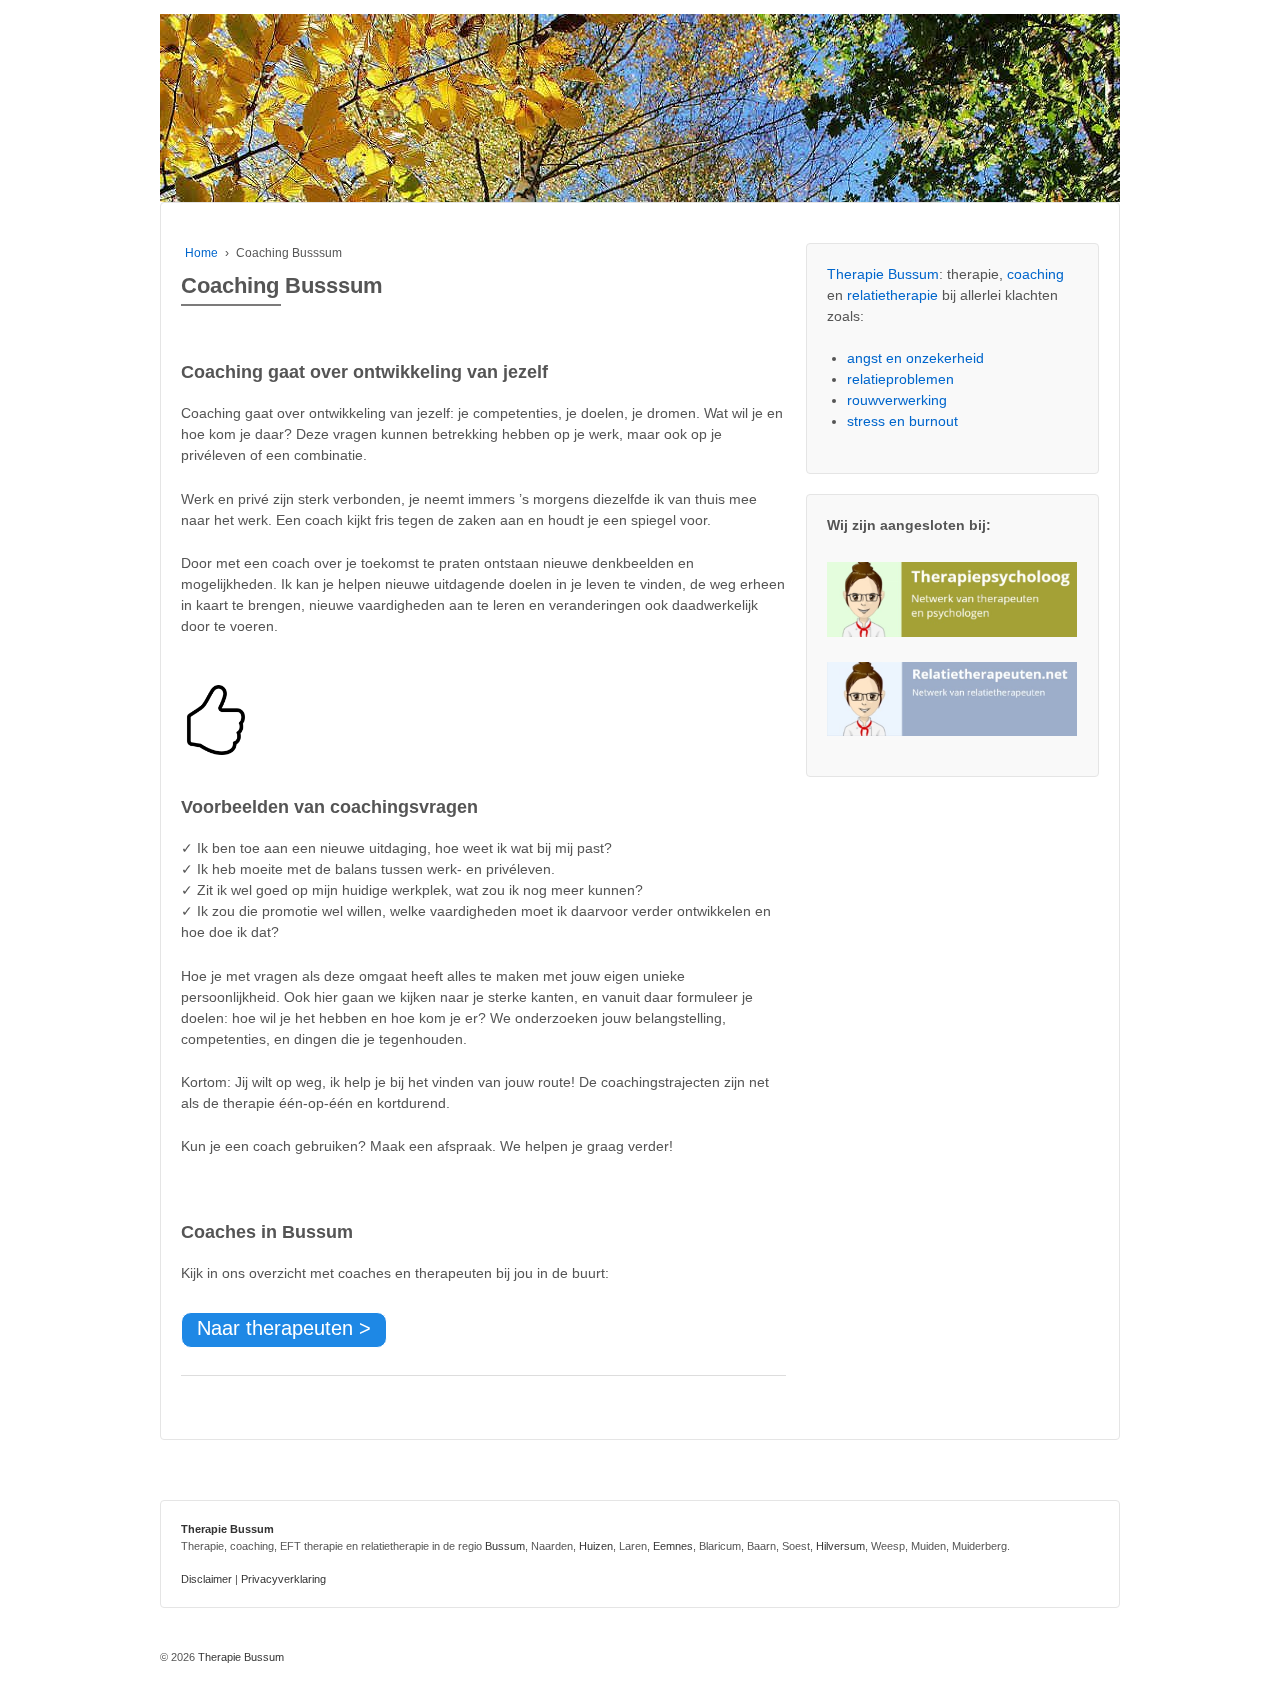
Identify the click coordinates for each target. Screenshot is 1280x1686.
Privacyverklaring (283, 1579)
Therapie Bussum (883, 274)
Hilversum (840, 1546)
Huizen (596, 1546)
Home (201, 253)
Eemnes (673, 1546)
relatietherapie (892, 295)
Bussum (505, 1546)
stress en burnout (902, 421)
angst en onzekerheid (915, 358)
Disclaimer (206, 1579)
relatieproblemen (900, 379)
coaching (1035, 274)
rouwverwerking (897, 400)
